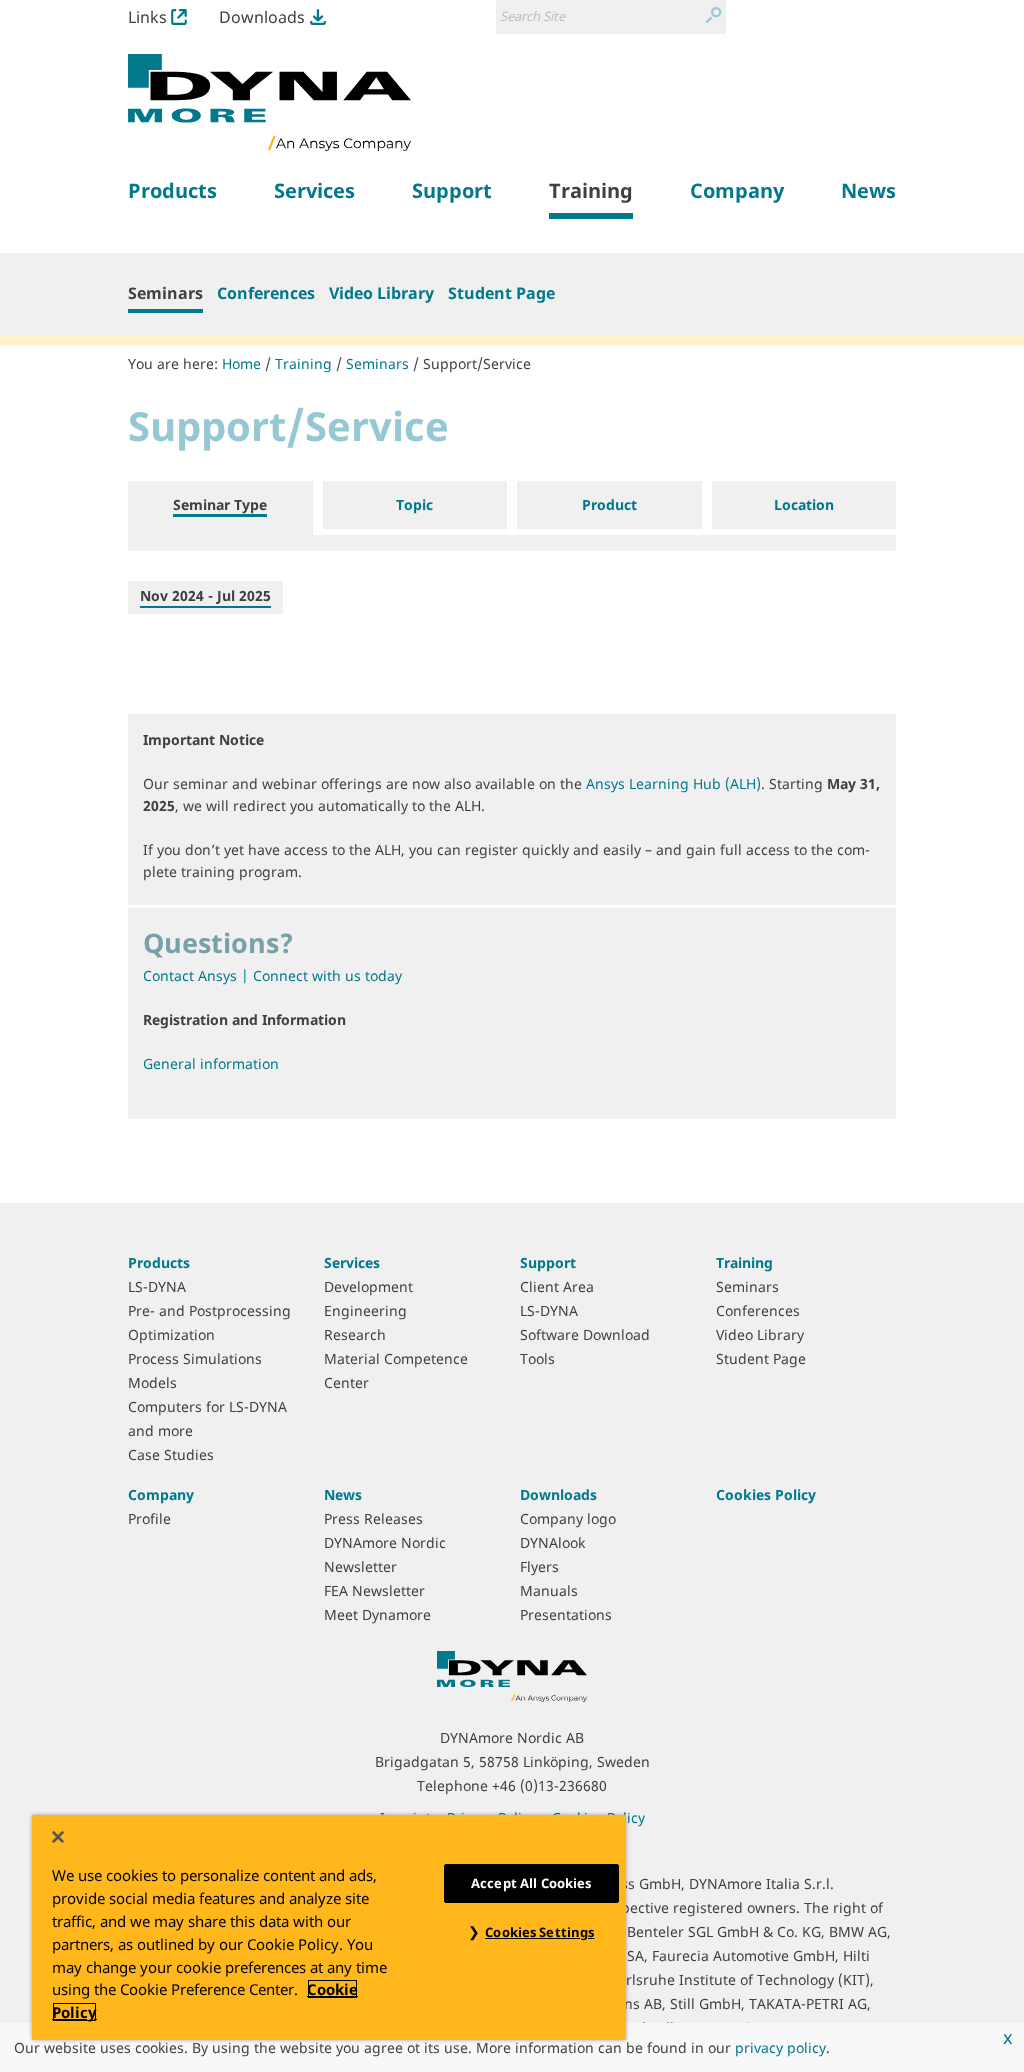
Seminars (165, 293)
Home (241, 363)
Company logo (568, 1518)
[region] (329, 1927)
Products (159, 1262)
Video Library (381, 293)
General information (211, 1063)
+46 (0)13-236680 (549, 1785)
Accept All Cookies (531, 1883)
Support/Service (477, 363)
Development (368, 1286)
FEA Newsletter (374, 1590)
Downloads (262, 17)
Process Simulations (195, 1358)
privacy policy (780, 2047)
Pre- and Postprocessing (209, 1310)
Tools (537, 1358)
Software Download (585, 1334)
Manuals (549, 1590)
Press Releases (373, 1518)
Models (152, 1382)
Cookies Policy (766, 1494)
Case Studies (171, 1454)
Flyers (539, 1566)
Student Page (501, 293)
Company (161, 1494)
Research (355, 1334)
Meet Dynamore (377, 1614)
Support (548, 1262)
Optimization (171, 1334)
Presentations (566, 1614)
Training (303, 363)
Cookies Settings (539, 1932)
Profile (149, 1518)
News (343, 1494)
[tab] (220, 508)
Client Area (557, 1286)
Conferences (266, 293)
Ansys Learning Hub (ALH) (673, 783)
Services (352, 1262)
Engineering (365, 1310)
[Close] (58, 1837)
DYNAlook (552, 1542)
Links (147, 17)
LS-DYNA (157, 1286)
